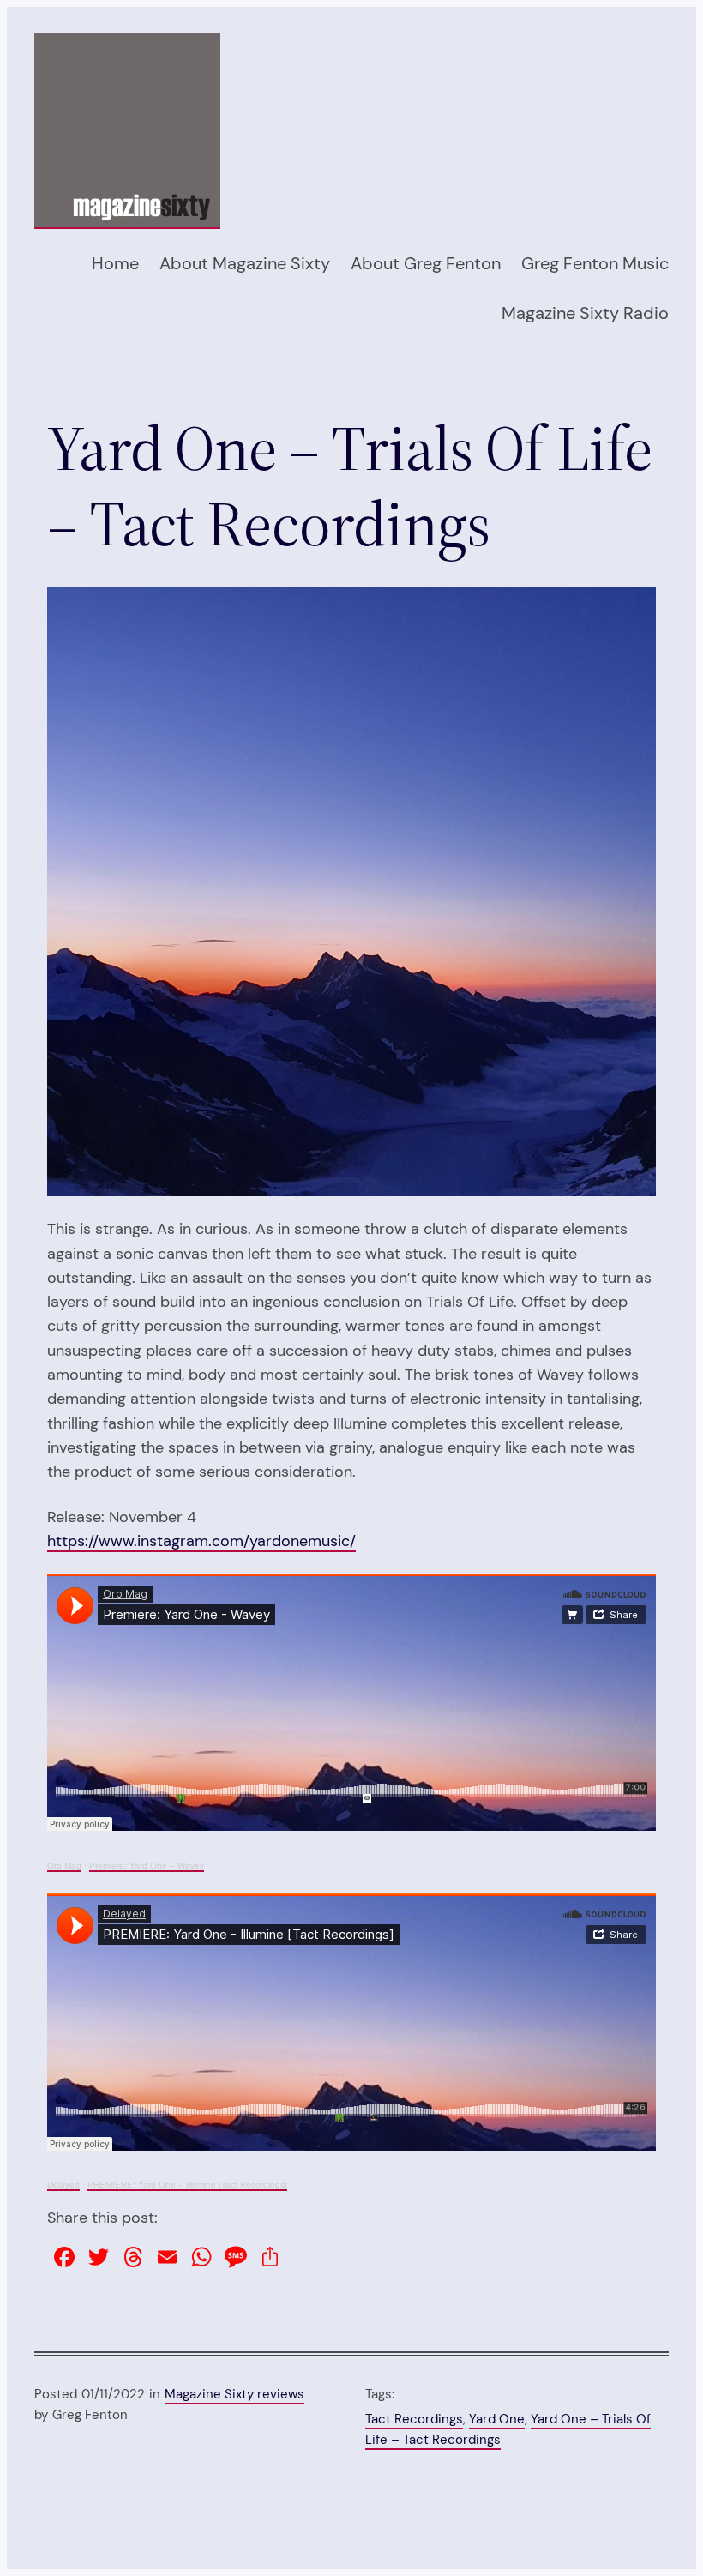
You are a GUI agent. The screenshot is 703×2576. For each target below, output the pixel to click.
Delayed (63, 2185)
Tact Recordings (414, 2419)
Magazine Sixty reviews (234, 2394)
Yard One (497, 2419)
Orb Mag (64, 1866)
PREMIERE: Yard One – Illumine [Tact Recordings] (187, 2185)
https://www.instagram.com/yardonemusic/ (201, 1541)
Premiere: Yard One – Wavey (147, 1866)
